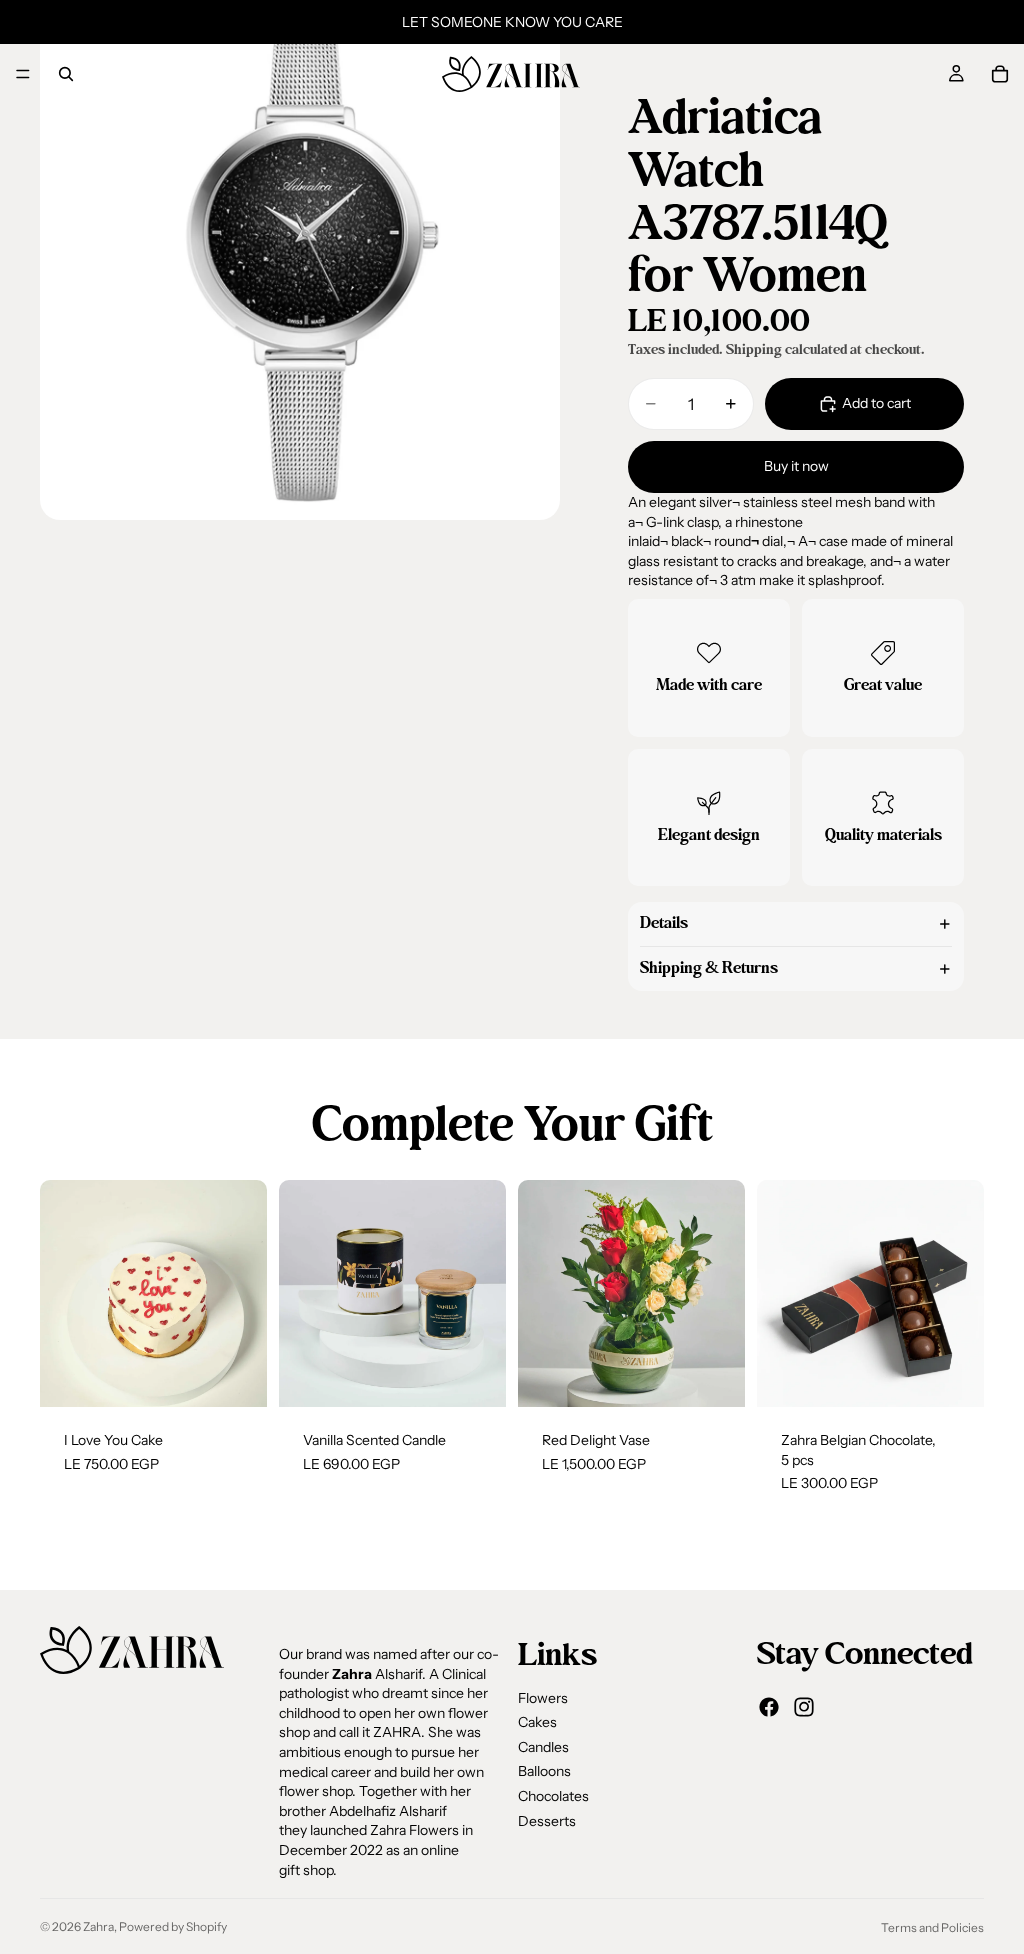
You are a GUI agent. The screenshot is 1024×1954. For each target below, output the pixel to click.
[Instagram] (804, 1707)
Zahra (98, 1926)
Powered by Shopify (173, 1926)
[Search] (66, 74)
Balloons (544, 1771)
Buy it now (796, 466)
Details (664, 923)
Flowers (543, 1698)
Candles (543, 1747)
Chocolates (553, 1796)
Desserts (547, 1821)
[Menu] (23, 74)
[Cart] (1000, 74)
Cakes (537, 1722)
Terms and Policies (932, 1927)
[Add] (236, 1376)
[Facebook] (769, 1707)
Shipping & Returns (709, 968)
